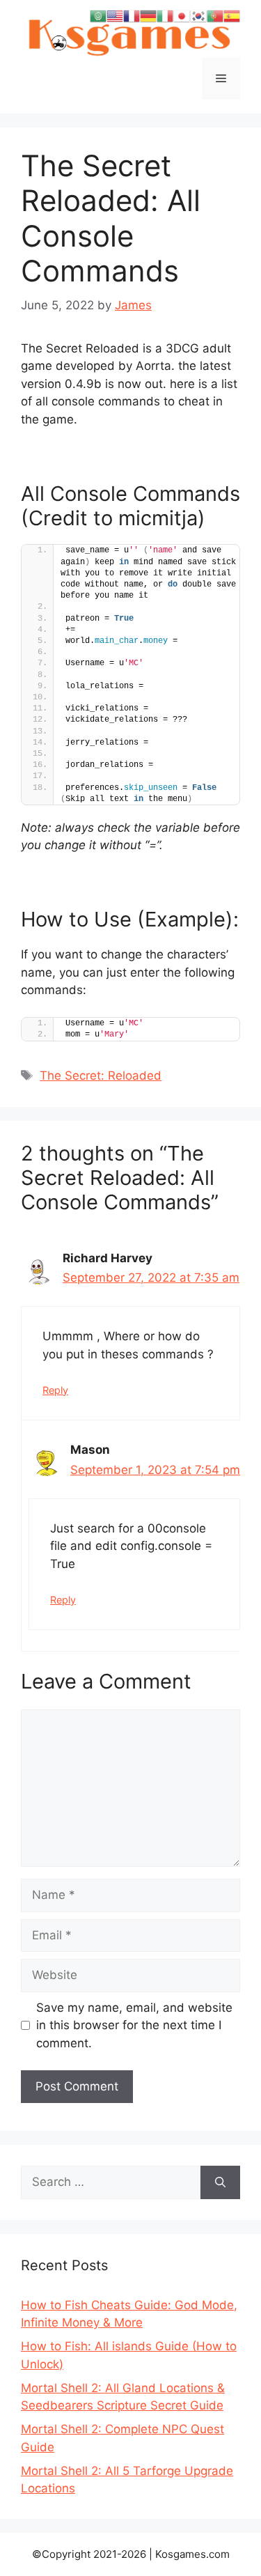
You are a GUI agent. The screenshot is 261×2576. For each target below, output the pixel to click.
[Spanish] (232, 15)
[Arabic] (98, 15)
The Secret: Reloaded (101, 1076)
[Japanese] (182, 15)
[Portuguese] (215, 15)
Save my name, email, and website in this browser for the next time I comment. (134, 2025)
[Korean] (198, 15)
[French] (132, 15)
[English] (115, 15)
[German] (148, 15)
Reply (55, 1390)
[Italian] (165, 15)
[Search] (220, 2182)
